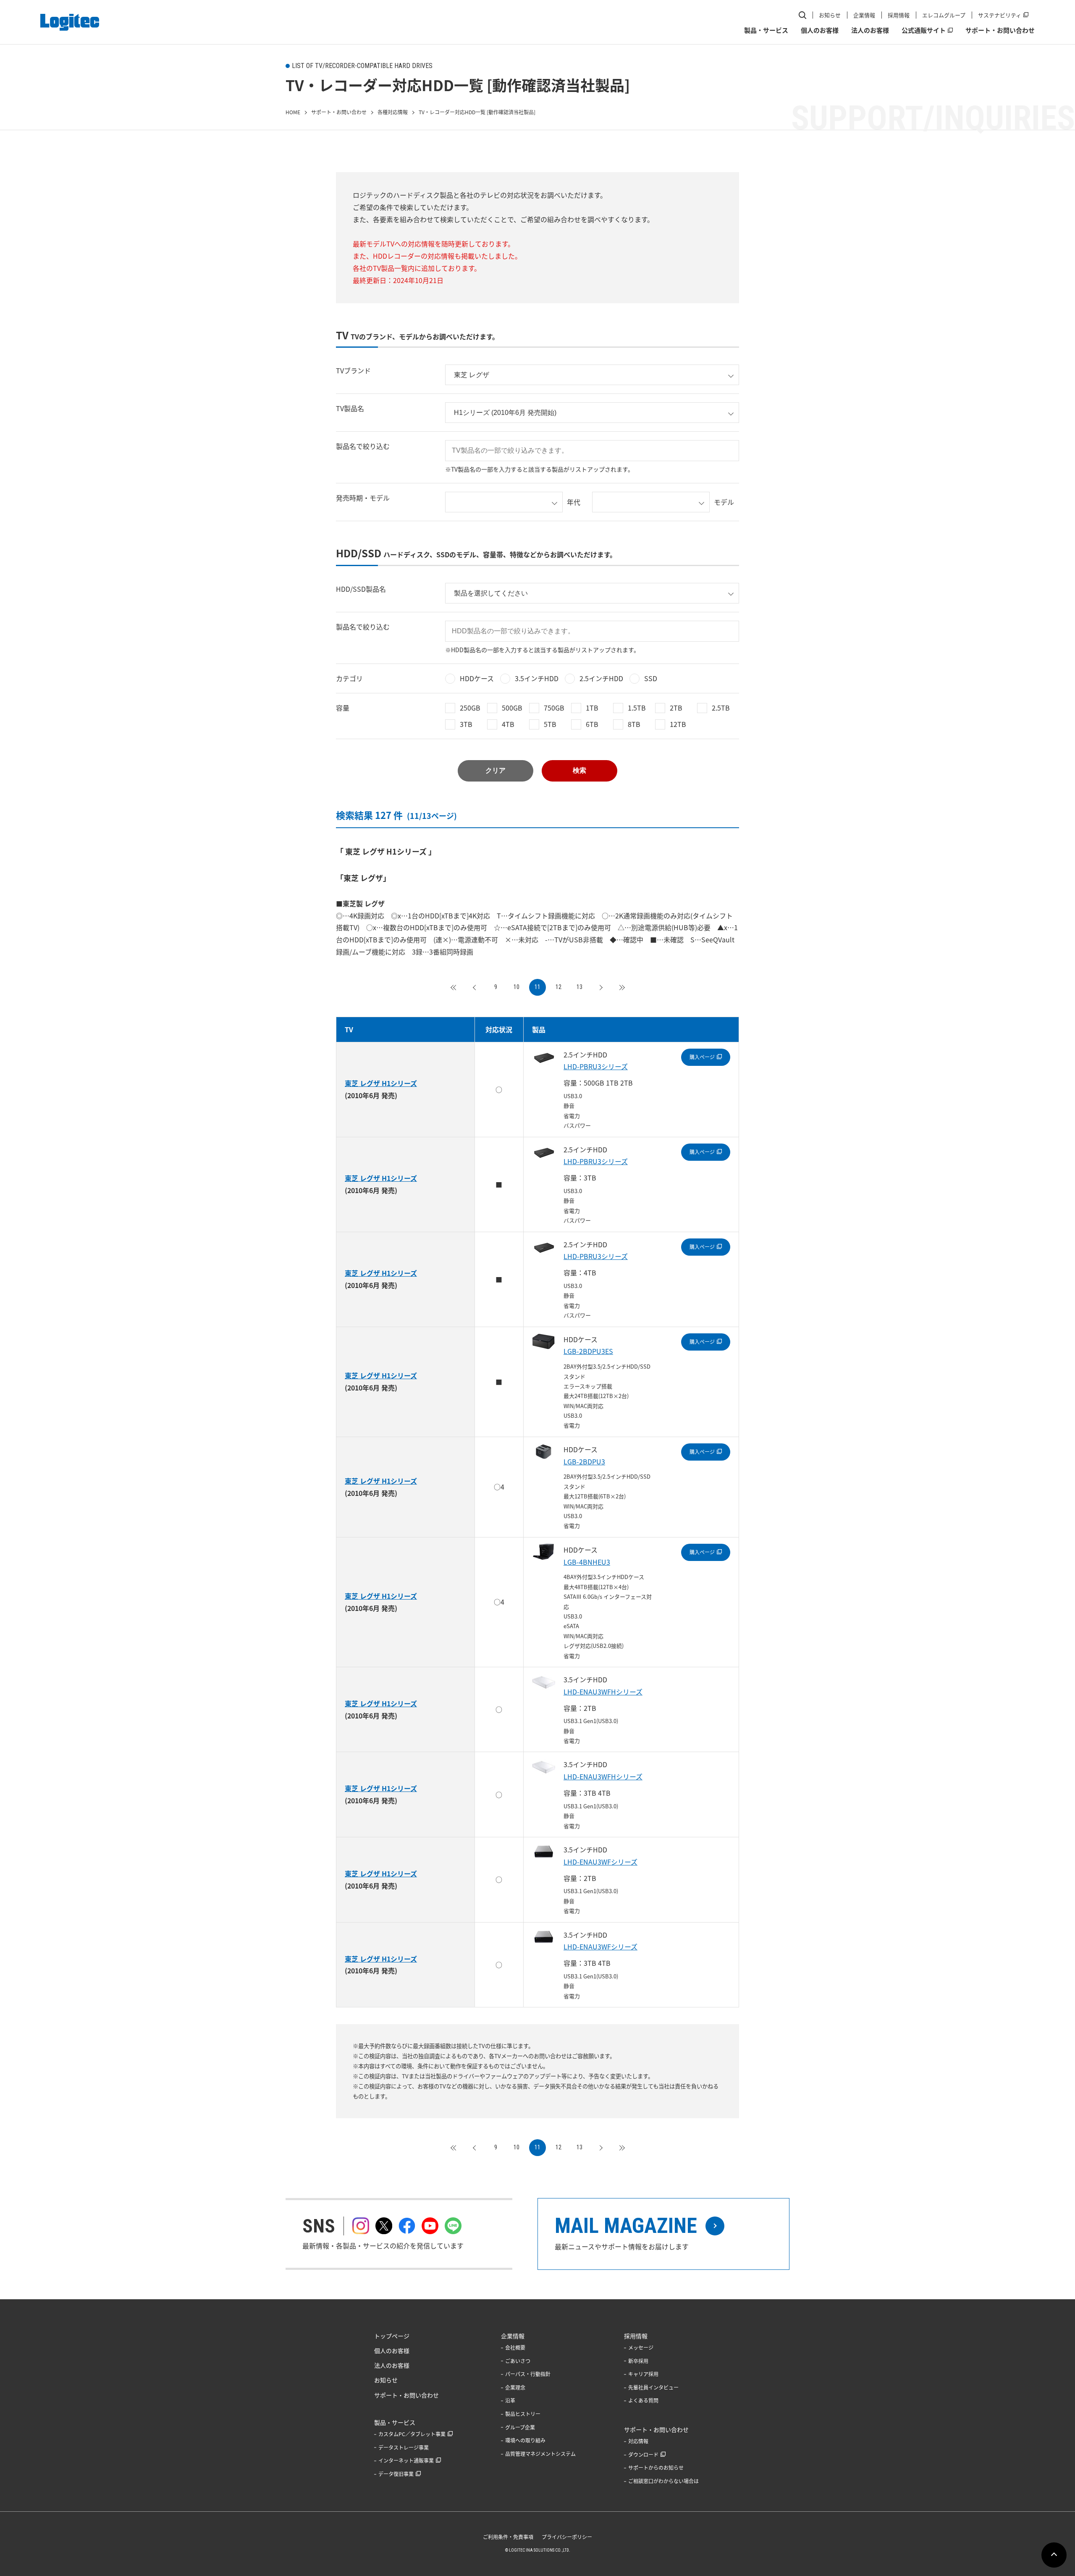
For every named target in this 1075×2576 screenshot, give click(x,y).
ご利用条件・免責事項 (508, 2537)
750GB (554, 708)
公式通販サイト (924, 30)
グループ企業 (520, 2427)
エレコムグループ (944, 15)
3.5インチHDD (537, 678)
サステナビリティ (1000, 15)
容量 (343, 708)
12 (558, 987)
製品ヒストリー (523, 2414)
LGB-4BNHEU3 (587, 1562)
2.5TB (721, 708)
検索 (579, 770)
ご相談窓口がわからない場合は (663, 2481)
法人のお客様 (870, 30)
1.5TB (637, 708)
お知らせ (830, 15)
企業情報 (864, 15)
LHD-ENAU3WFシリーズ (600, 1862)
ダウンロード (643, 2455)
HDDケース (477, 678)
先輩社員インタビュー (653, 2387)
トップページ (392, 2336)
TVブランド (353, 370)
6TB (592, 724)
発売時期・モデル (363, 498)
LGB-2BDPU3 (584, 1461)
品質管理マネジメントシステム (540, 2454)
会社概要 (515, 2348)
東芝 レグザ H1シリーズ (381, 1083)
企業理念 (515, 2387)
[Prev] (475, 987)
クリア (496, 770)
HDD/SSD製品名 (361, 589)
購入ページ (702, 1057)
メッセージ (641, 2348)
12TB (678, 724)
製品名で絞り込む (363, 446)
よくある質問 (643, 2400)
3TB (466, 724)
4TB (508, 724)
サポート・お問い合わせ (1000, 30)
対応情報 (638, 2441)
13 (579, 987)
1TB (592, 708)
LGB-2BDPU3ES (588, 1351)
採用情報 (899, 15)
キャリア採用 (643, 2374)
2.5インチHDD (601, 678)
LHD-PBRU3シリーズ (596, 1066)
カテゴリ (349, 678)
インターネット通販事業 (406, 2461)
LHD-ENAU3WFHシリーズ (603, 1692)
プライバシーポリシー (567, 2537)
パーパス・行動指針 (528, 2374)
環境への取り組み (525, 2440)
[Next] (600, 987)
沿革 (510, 2400)
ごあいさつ (518, 2361)
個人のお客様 (820, 30)
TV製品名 (350, 408)
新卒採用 (638, 2361)
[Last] (621, 987)
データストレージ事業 (404, 2447)
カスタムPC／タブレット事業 (412, 2434)
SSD (651, 678)
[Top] (454, 987)
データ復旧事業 (396, 2474)
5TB (550, 724)
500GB (512, 708)
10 (517, 987)
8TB (634, 724)
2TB (676, 708)
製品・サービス (766, 30)
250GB (470, 708)
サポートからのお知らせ (656, 2468)
